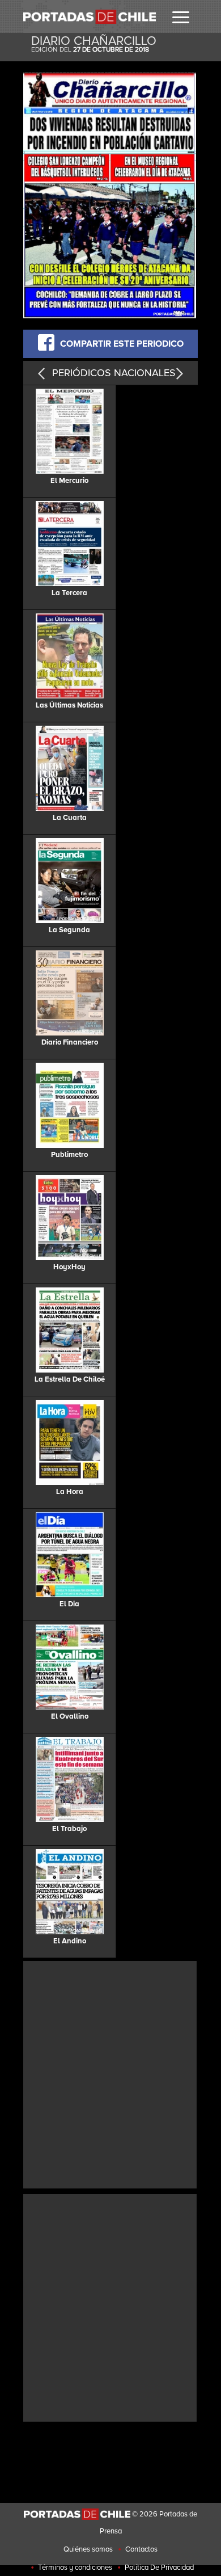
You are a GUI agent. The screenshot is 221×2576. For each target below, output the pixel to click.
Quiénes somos (88, 2549)
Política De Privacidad (159, 2567)
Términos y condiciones (75, 2567)
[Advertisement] (110, 2073)
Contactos (141, 2549)
